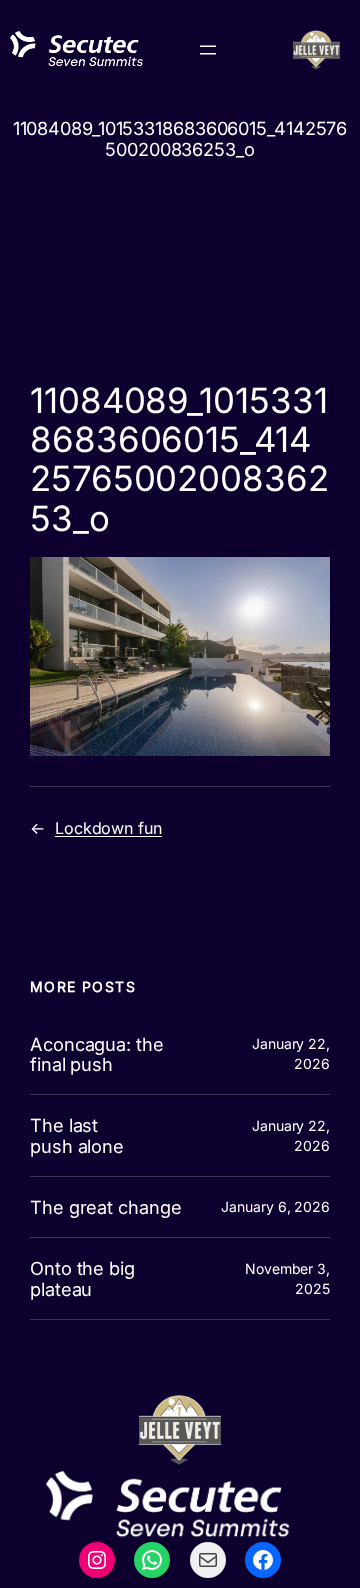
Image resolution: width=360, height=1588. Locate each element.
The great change (105, 1207)
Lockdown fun (108, 828)
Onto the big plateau (82, 1278)
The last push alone (77, 1135)
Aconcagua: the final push (97, 1054)
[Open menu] (208, 50)
